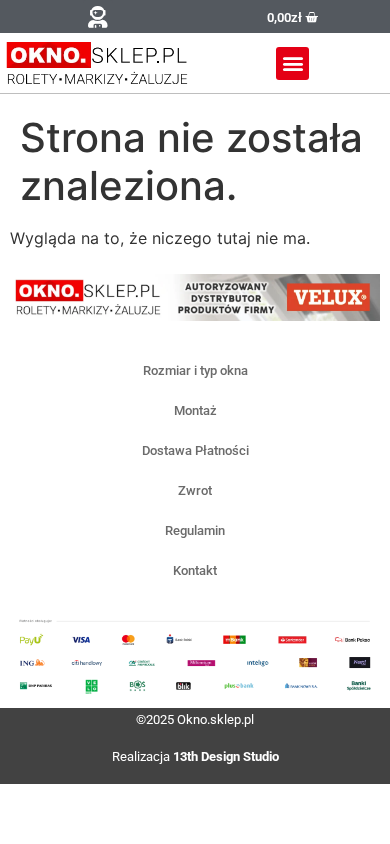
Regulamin (195, 530)
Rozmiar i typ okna (195, 370)
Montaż (195, 410)
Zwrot (195, 490)
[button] (98, 16)
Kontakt (195, 570)
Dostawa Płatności (195, 450)
